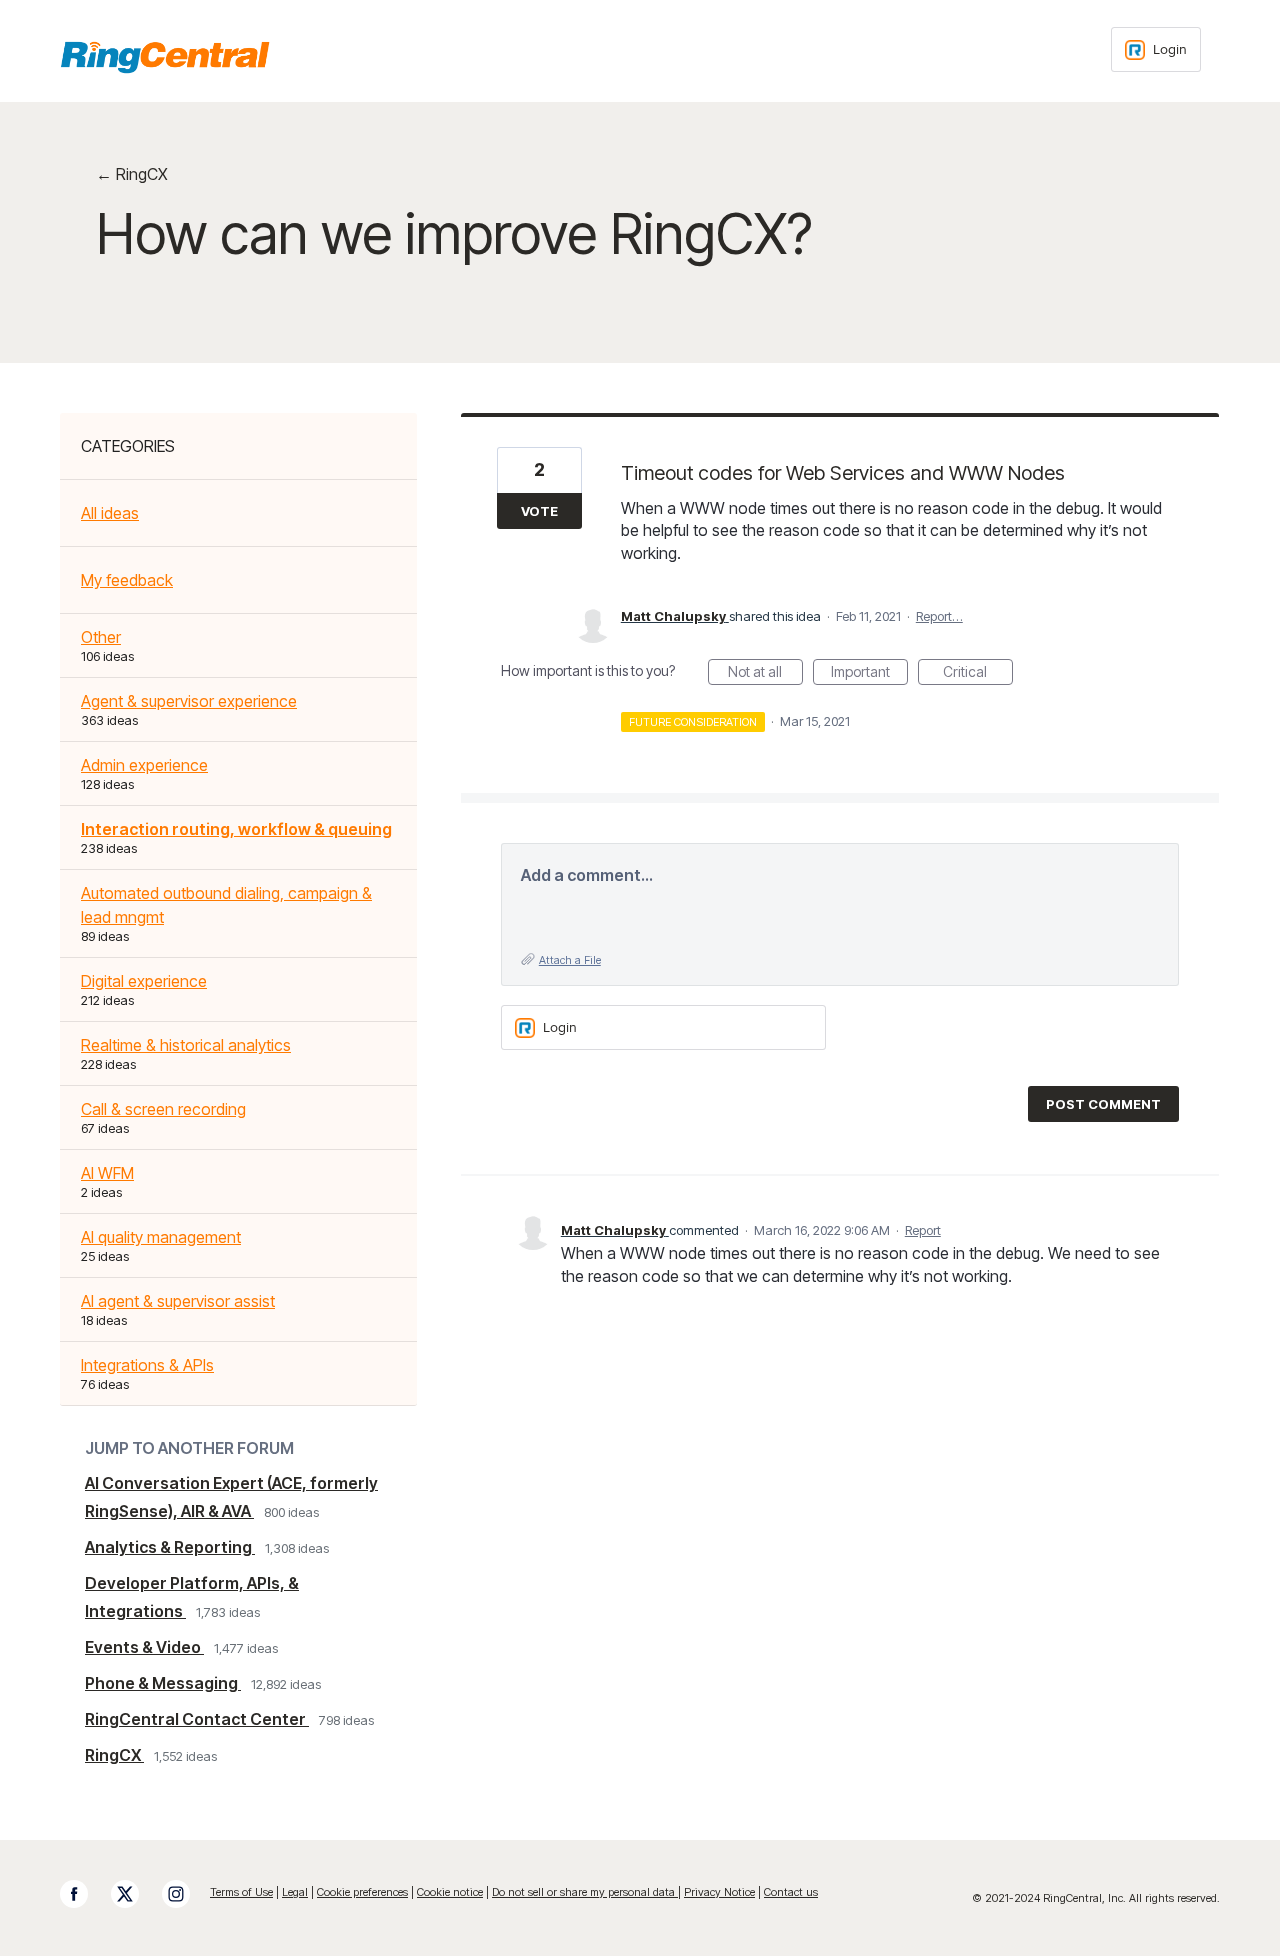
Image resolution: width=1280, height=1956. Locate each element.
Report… (939, 616)
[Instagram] (186, 1894)
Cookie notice (450, 1892)
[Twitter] (135, 1894)
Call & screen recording (163, 1109)
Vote (539, 511)
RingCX (114, 1755)
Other (101, 637)
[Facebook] (84, 1894)
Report (923, 1230)
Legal (295, 1892)
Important (869, 674)
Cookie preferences (362, 1892)
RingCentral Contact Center (197, 1719)
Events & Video (144, 1647)
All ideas (110, 513)
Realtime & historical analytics (186, 1045)
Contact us (791, 1892)
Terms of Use (241, 1892)
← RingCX (132, 174)
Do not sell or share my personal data (585, 1892)
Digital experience (144, 981)
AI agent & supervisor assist (178, 1301)
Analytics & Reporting (170, 1547)
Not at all (765, 674)
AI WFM (107, 1173)
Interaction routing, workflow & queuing (236, 829)
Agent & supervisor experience (189, 701)
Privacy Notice (719, 1892)
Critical (978, 674)
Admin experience (144, 765)
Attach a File (570, 960)
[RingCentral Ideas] (165, 57)
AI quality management (161, 1237)
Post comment (1103, 1104)
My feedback (127, 580)
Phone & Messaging (163, 1683)
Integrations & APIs (147, 1365)
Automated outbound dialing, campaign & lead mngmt (226, 905)
